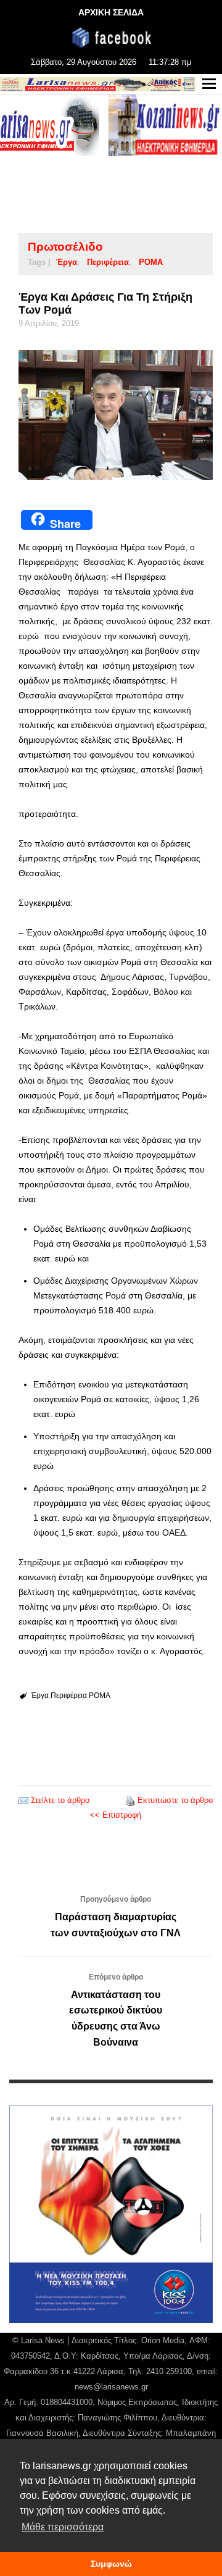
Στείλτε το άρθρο (60, 1800)
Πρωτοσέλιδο (65, 247)
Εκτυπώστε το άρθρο (175, 1800)
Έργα (67, 262)
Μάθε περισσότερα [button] (63, 2527)
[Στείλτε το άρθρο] (23, 1800)
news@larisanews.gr (111, 2387)
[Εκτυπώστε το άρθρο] (130, 1800)
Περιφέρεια (108, 262)
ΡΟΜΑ (151, 262)
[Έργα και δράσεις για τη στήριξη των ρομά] (116, 415)
